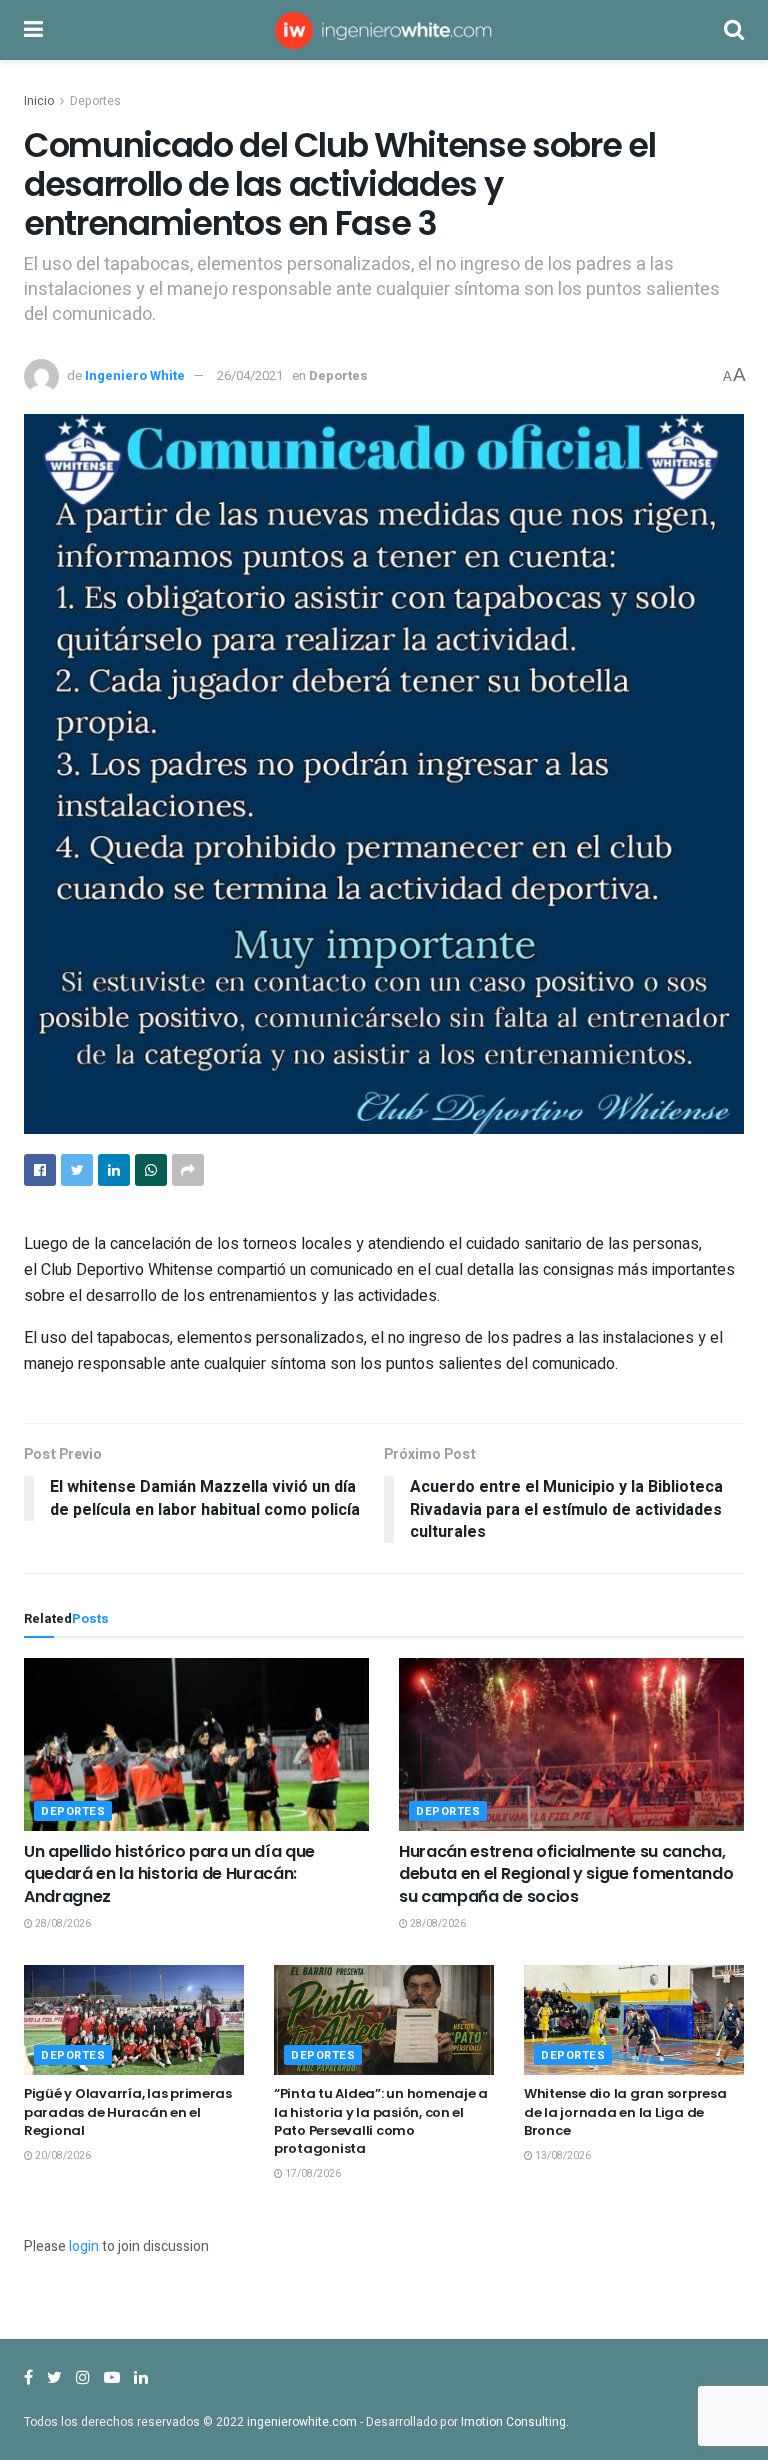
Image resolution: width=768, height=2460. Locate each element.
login (84, 2246)
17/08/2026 (312, 2174)
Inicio (39, 101)
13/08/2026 (562, 2156)
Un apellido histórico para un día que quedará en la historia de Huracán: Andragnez (169, 1874)
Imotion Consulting (513, 2422)
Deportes (95, 101)
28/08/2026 (62, 1924)
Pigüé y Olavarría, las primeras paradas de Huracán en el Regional (128, 2111)
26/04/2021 (250, 375)
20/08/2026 (62, 2156)
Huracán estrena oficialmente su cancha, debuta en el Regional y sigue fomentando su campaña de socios (566, 1874)
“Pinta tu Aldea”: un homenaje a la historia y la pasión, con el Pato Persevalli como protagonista (381, 2121)
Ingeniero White (135, 375)
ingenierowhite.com (302, 2422)
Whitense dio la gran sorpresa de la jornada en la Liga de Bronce (625, 2111)
